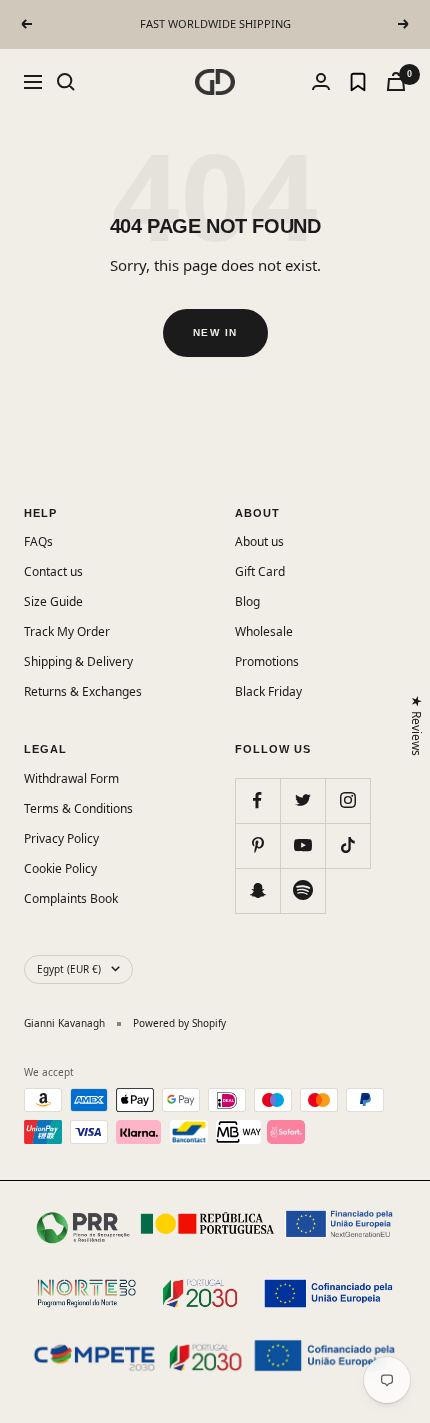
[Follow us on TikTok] (347, 845)
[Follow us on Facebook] (257, 800)
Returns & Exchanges (83, 691)
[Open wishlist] (358, 82)
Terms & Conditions (78, 808)
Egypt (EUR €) (69, 969)
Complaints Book (71, 898)
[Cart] (396, 81)
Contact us (53, 571)
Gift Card (260, 571)
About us (259, 541)
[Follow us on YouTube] (302, 845)
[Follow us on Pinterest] (257, 845)
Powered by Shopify (179, 1023)
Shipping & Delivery (78, 661)
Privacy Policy (61, 838)
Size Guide (53, 601)
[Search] (66, 82)
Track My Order (67, 631)
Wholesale (264, 631)
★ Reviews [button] (417, 725)
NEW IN (215, 332)
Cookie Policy (60, 868)
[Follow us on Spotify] (302, 890)
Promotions (267, 661)
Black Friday (268, 691)
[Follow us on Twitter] (302, 800)
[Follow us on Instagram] (347, 800)
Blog (247, 601)
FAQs (38, 541)
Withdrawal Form (71, 778)
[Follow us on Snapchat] (257, 890)
